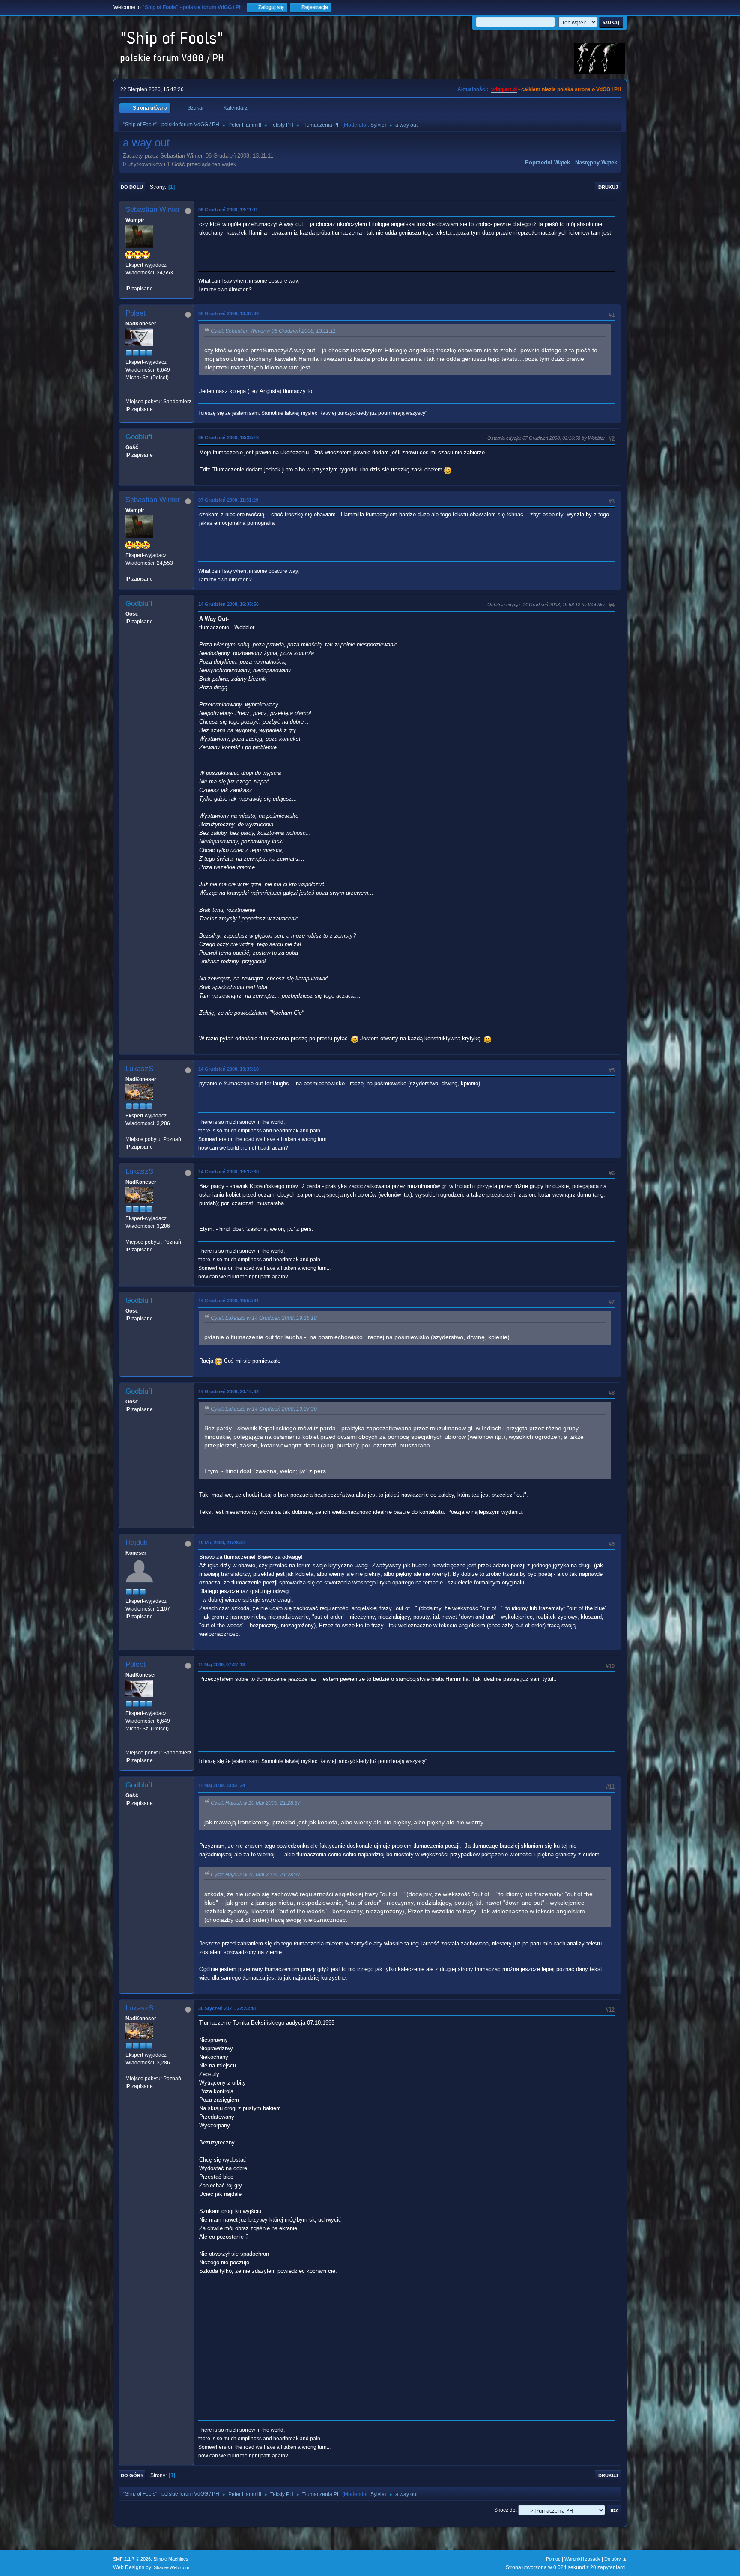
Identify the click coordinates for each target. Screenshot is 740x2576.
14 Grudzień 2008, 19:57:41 (228, 1301)
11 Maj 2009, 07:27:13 (222, 1665)
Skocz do (505, 2510)
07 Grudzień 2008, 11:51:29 (228, 500)
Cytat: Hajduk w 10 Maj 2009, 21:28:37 (256, 1803)
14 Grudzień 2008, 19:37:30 (228, 1172)
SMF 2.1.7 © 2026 (132, 2559)
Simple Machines (171, 2559)
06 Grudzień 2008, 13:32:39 (228, 313)
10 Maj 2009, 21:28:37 (222, 1543)
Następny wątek (596, 162)
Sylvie (377, 125)
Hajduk (137, 1542)
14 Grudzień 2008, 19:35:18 (228, 1069)
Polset (136, 313)
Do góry (132, 2475)
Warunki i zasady (582, 2559)
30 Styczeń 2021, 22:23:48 (227, 2008)
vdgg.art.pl (504, 89)
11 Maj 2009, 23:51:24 (222, 1785)
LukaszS (139, 1069)
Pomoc (553, 2559)
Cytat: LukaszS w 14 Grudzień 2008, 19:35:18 (264, 1318)
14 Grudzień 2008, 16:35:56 (228, 604)
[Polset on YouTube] (129, 393)
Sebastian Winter (153, 210)
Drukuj (608, 187)
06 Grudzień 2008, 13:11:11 (228, 210)
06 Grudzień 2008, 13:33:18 (228, 438)
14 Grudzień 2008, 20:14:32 (228, 1391)
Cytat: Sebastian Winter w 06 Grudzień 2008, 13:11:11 (273, 331)
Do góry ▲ (616, 2559)
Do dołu (132, 187)
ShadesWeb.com (172, 2567)
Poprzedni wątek (548, 162)
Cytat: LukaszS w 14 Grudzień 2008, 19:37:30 (264, 1409)
